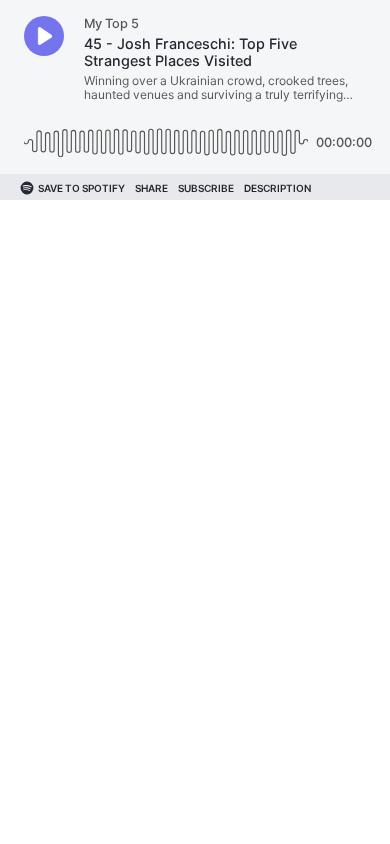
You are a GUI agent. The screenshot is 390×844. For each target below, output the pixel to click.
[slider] (166, 134)
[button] (44, 36)
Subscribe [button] (206, 188)
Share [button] (151, 188)
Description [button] (277, 188)
